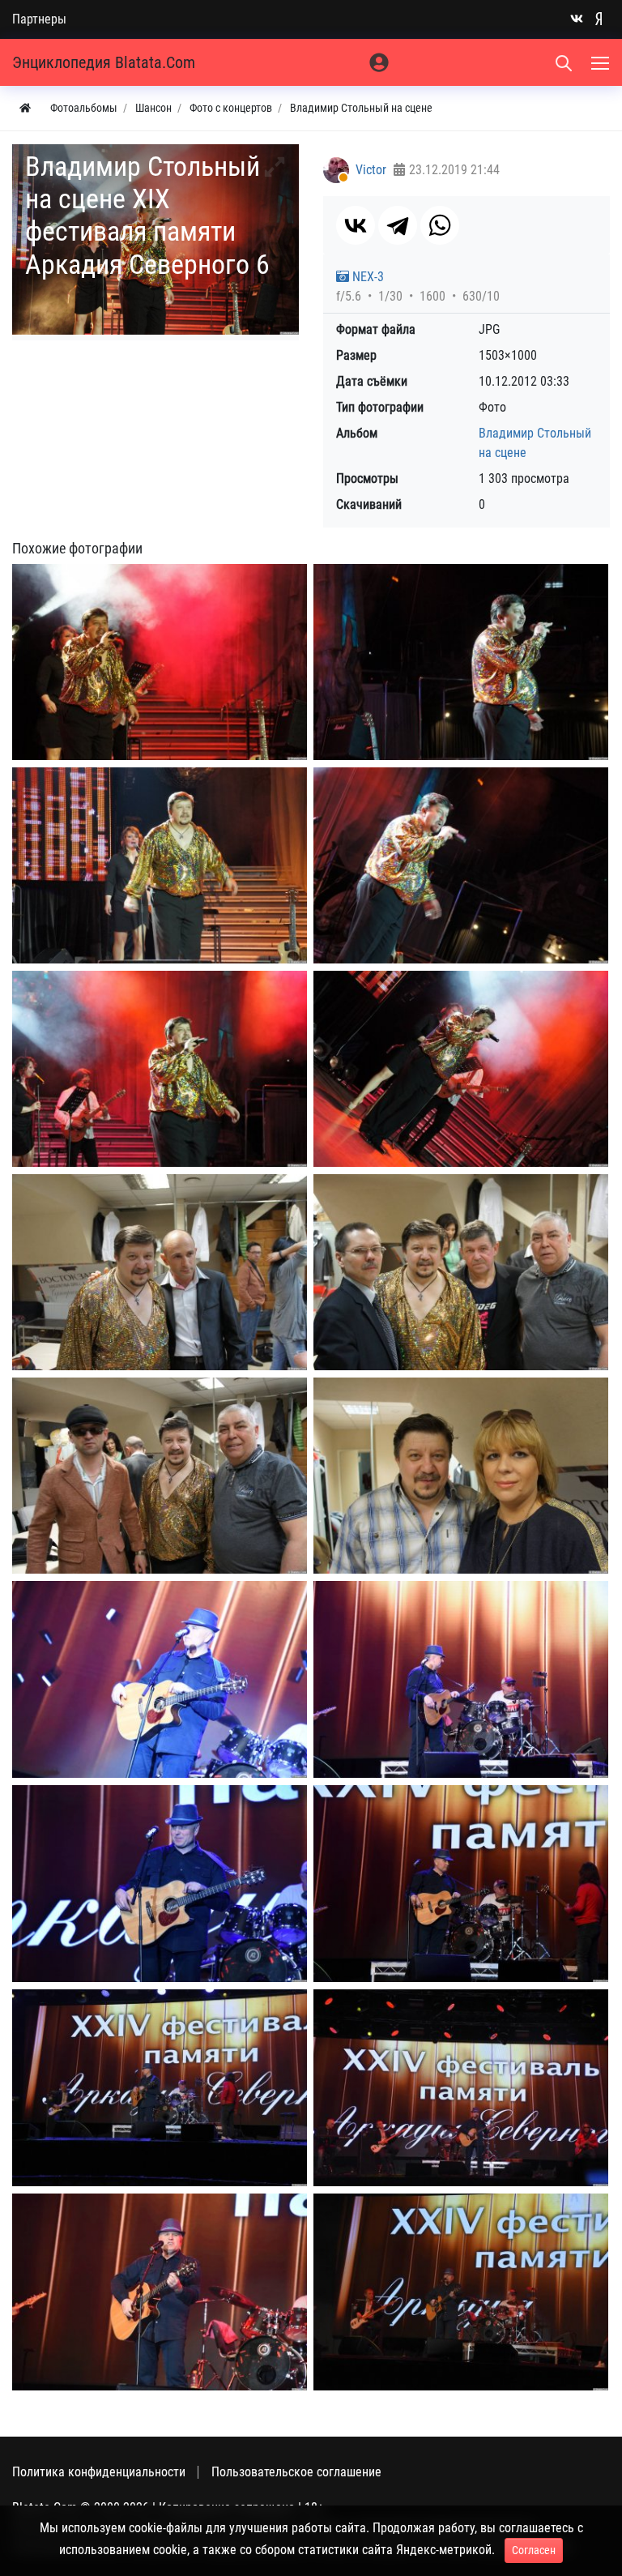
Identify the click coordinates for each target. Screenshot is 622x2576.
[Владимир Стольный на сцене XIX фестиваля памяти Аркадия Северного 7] (461, 1069)
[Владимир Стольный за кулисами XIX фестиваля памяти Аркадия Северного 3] (160, 1476)
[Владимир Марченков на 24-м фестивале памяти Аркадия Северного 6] (461, 2088)
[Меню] (602, 62)
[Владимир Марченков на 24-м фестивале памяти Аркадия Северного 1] (160, 1679)
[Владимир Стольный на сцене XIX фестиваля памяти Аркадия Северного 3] (160, 865)
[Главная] (25, 108)
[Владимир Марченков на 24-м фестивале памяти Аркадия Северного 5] (160, 2088)
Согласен (534, 2550)
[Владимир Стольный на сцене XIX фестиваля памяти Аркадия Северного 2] (461, 662)
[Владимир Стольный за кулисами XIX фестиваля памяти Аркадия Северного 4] (461, 1476)
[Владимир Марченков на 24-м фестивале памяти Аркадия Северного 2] (461, 1679)
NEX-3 (366, 277)
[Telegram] (398, 225)
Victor (371, 170)
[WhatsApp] (440, 225)
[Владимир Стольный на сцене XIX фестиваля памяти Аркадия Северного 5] (160, 1069)
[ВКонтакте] (356, 225)
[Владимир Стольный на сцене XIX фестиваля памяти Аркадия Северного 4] (461, 865)
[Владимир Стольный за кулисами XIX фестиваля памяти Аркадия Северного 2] (461, 1272)
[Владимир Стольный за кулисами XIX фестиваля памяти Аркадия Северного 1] (160, 1272)
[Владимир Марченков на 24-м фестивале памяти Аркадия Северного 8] (461, 2292)
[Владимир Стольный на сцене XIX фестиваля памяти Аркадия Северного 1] (160, 662)
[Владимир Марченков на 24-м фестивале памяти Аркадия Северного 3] (160, 1884)
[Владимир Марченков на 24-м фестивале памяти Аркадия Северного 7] (160, 2292)
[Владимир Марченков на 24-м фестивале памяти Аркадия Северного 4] (461, 1884)
